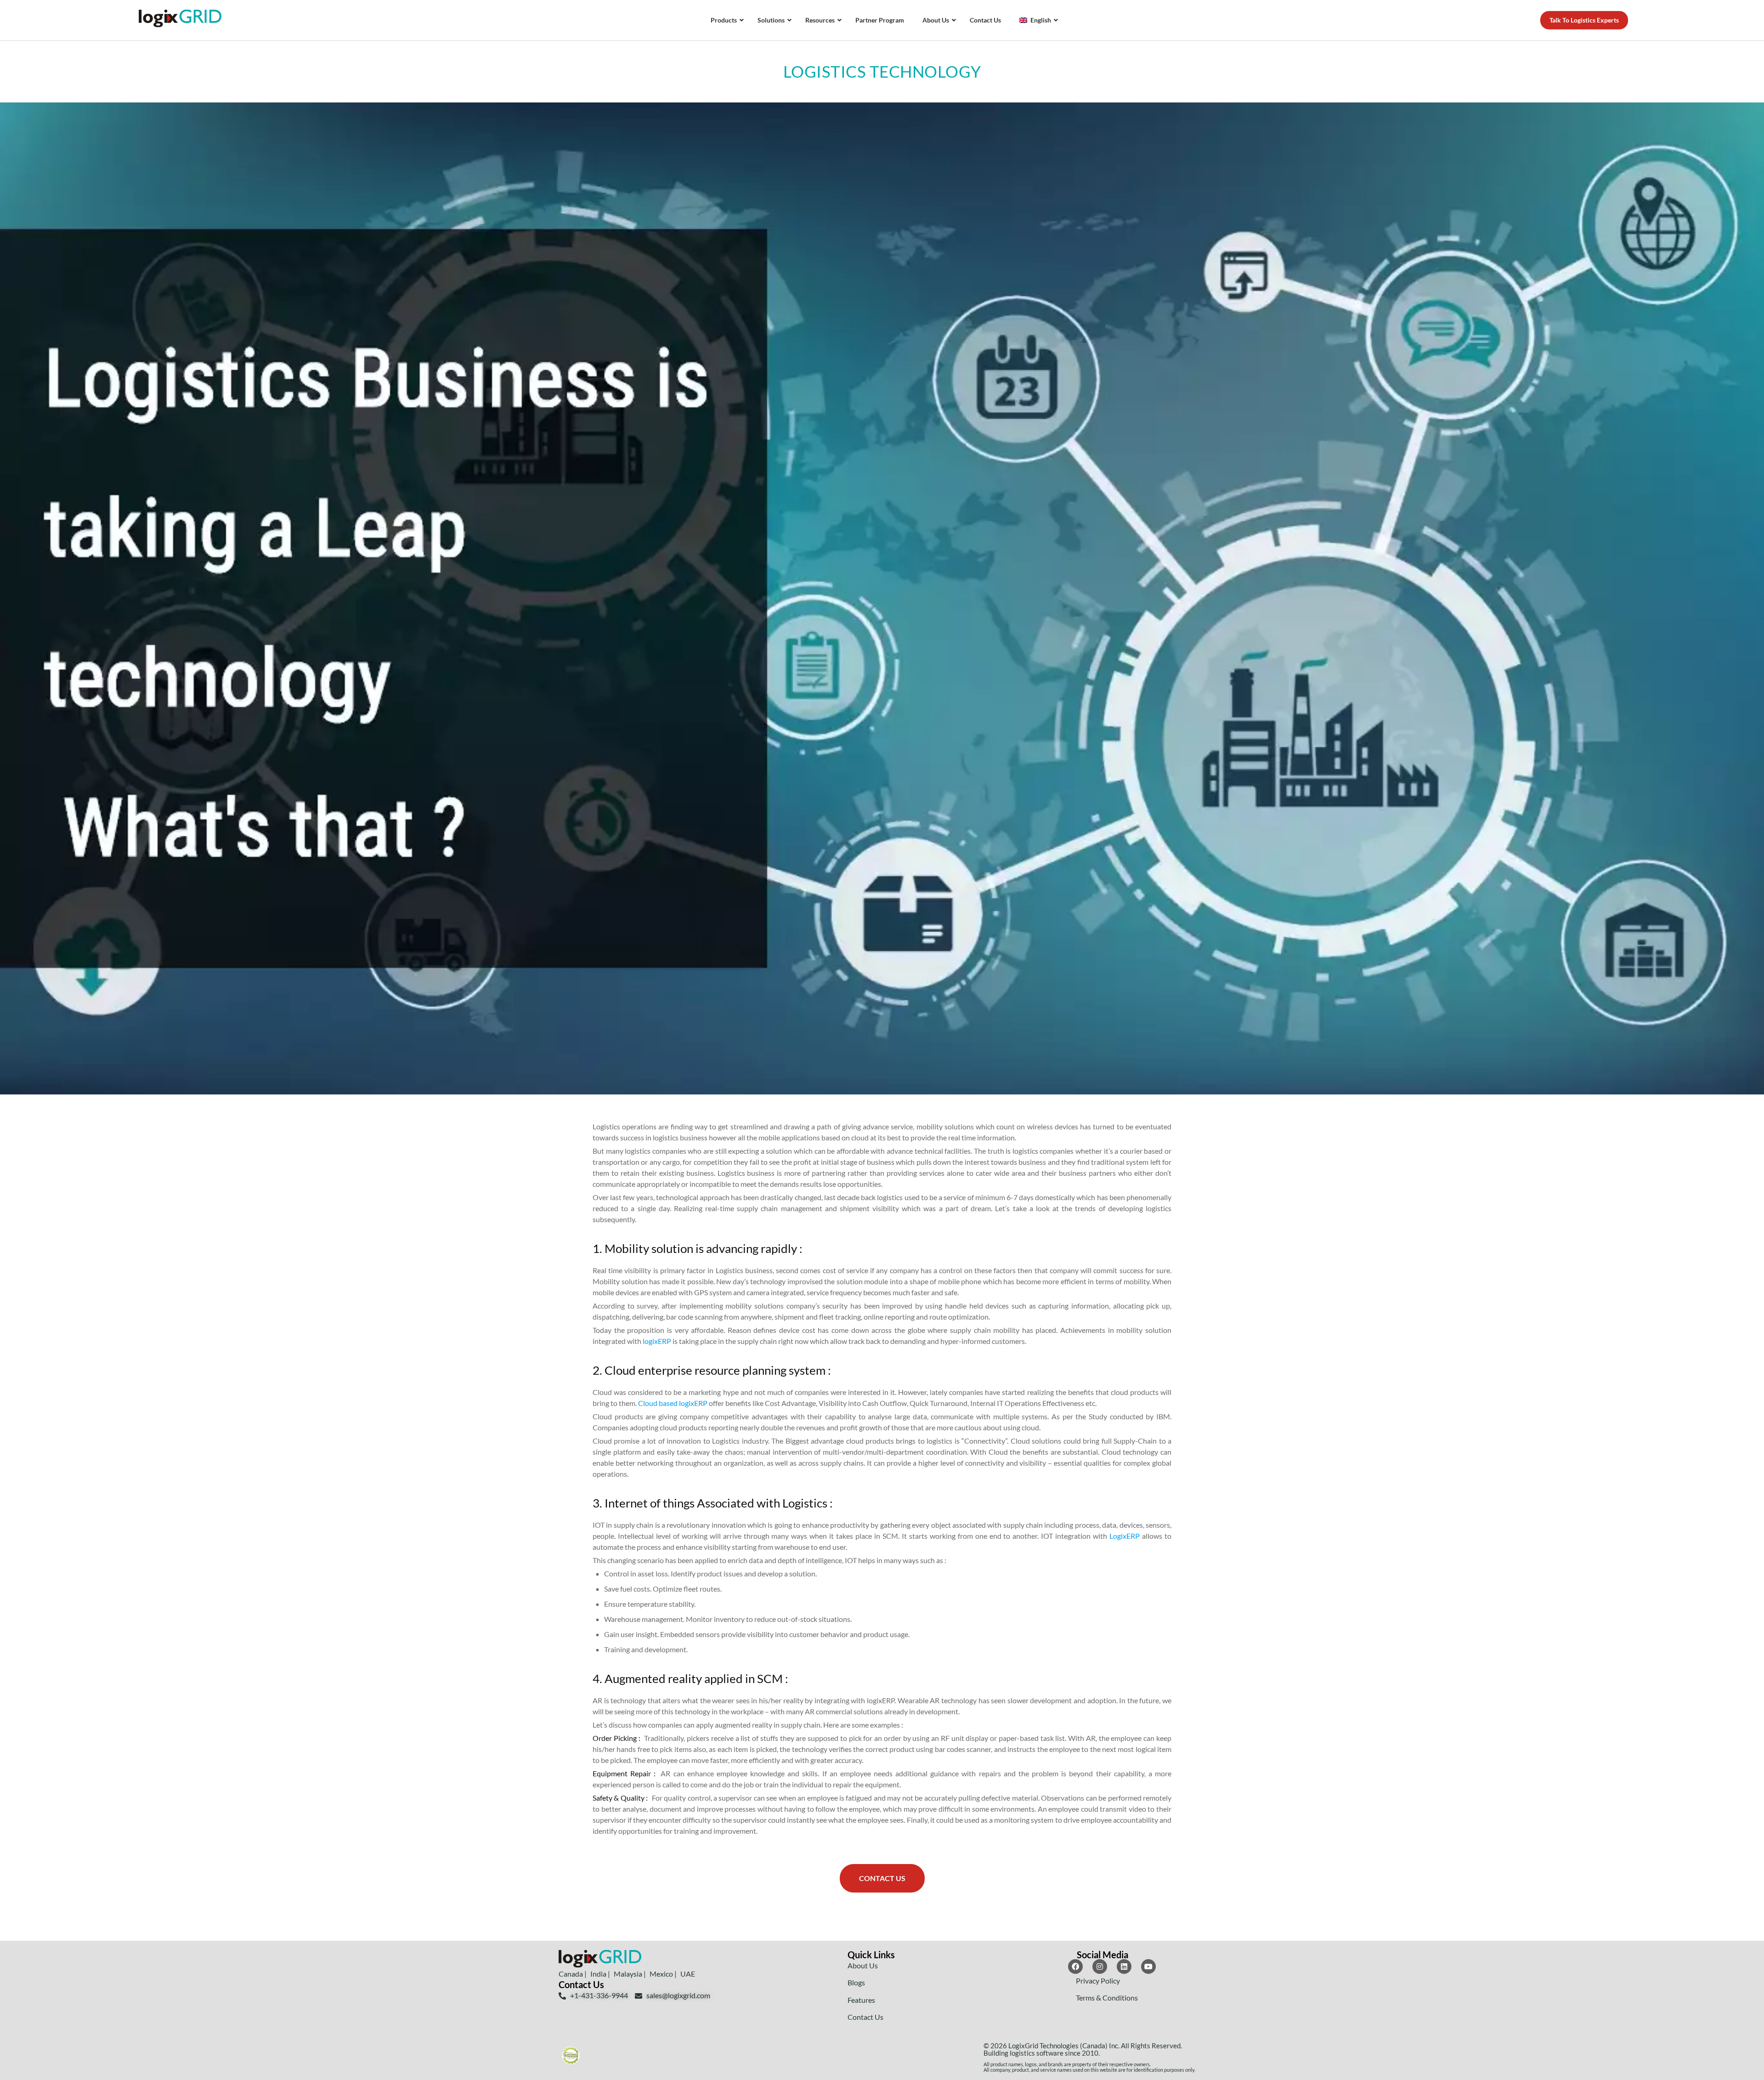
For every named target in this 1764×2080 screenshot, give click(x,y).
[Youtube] (1148, 1967)
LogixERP (1126, 1536)
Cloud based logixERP (673, 1403)
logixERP (657, 1341)
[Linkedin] (1124, 1967)
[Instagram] (1100, 1967)
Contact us (882, 1878)
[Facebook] (1075, 1967)
